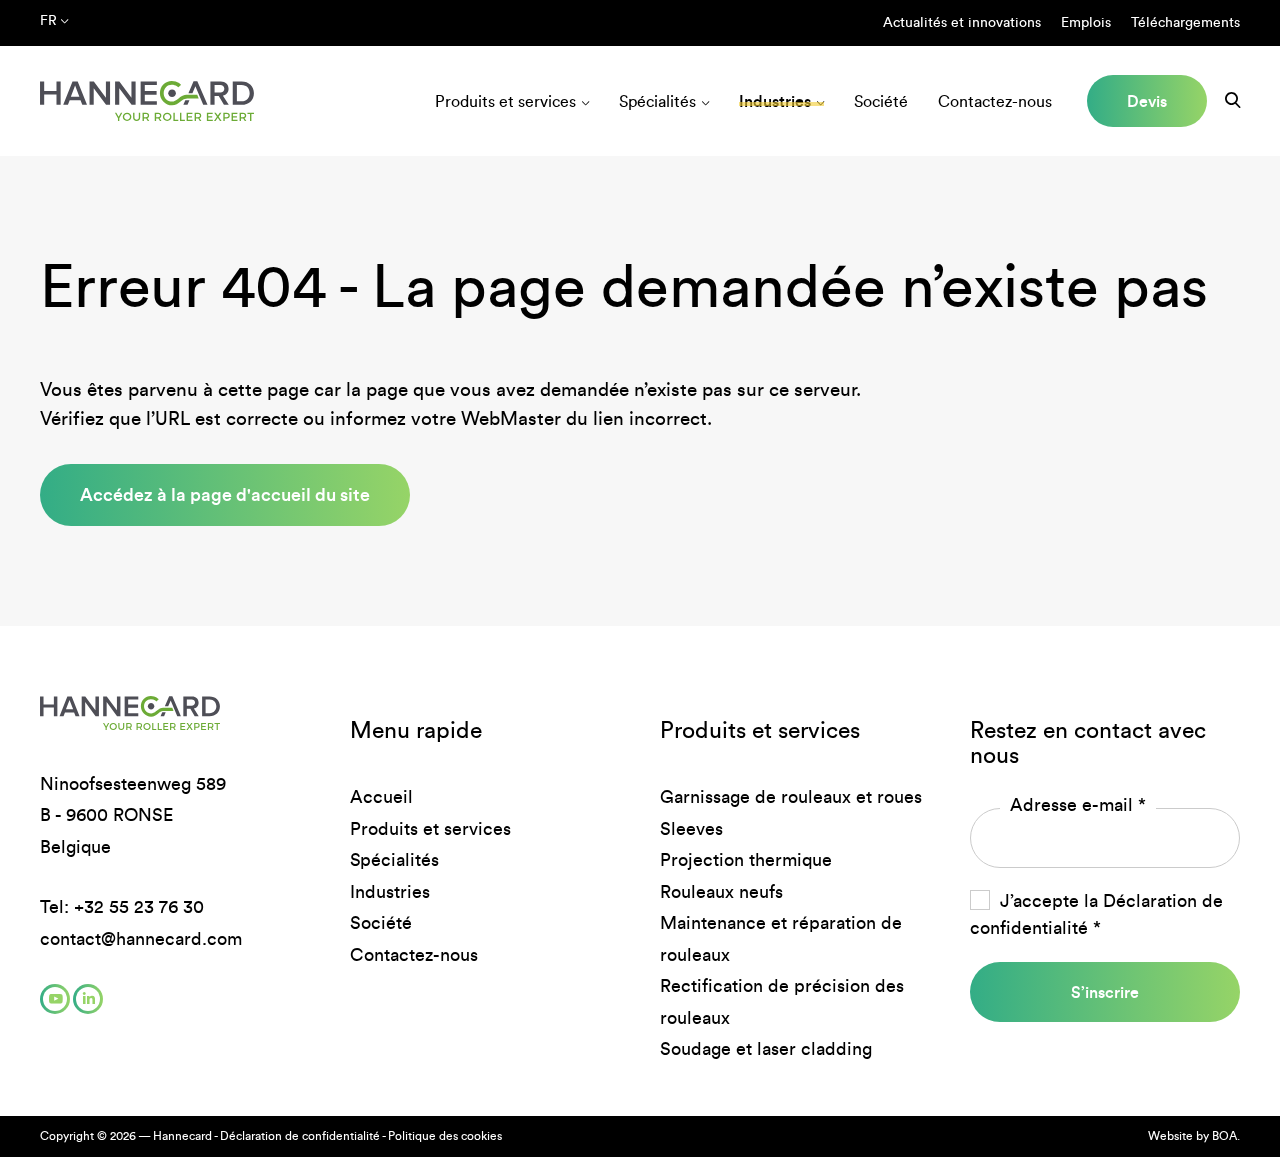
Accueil (381, 797)
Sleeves (691, 829)
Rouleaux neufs (721, 892)
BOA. (1226, 1136)
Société (881, 101)
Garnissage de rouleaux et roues (791, 797)
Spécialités (657, 101)
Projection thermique (746, 860)
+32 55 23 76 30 (139, 907)
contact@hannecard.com (141, 939)
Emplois (1086, 22)
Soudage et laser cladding (766, 1049)
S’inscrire (1105, 992)
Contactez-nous (995, 101)
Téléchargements (1185, 22)
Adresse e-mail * (1078, 805)
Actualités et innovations (962, 22)
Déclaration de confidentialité (300, 1136)
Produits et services (505, 101)
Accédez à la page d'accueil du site (225, 494)
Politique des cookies (445, 1136)
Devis (1147, 101)
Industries (775, 101)
